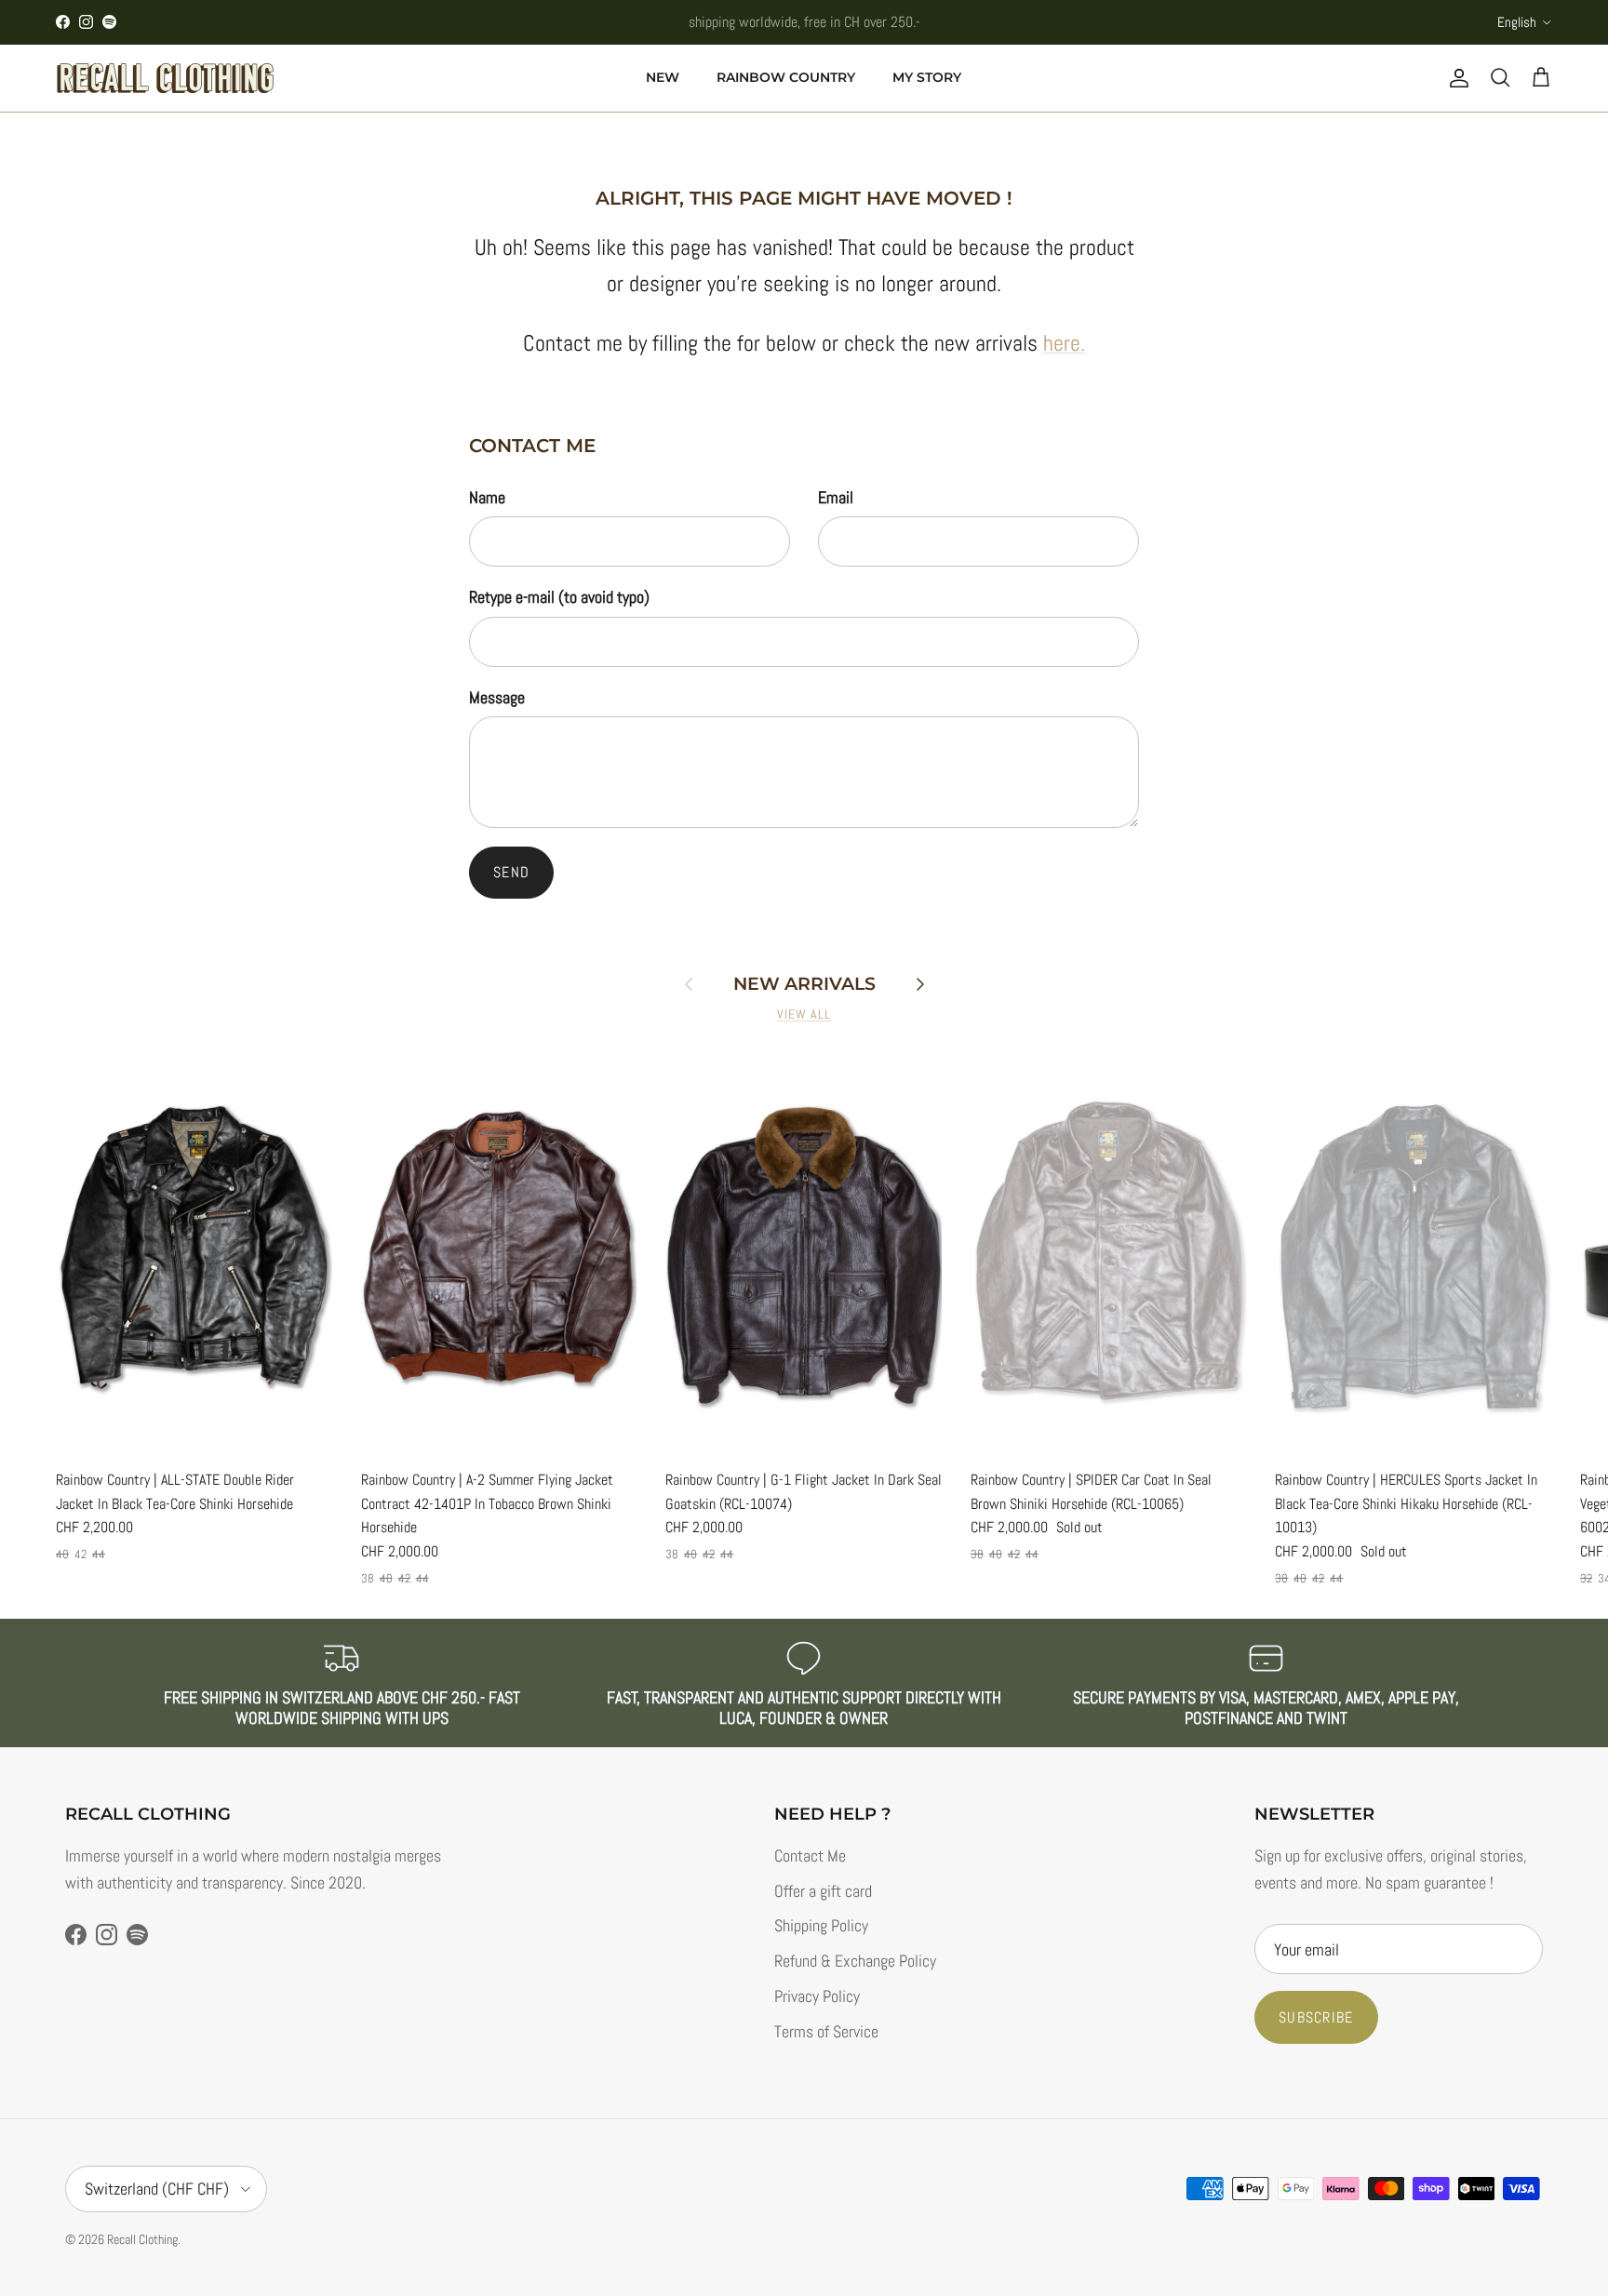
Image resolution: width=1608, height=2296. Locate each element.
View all (804, 1015)
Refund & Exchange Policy (855, 1961)
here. (1064, 343)
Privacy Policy (817, 1996)
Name (487, 497)
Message (497, 697)
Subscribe (1316, 2017)
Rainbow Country (786, 77)
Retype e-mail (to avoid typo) (559, 597)
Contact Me (810, 1855)
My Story (927, 77)
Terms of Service (826, 2031)
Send (511, 872)
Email (836, 497)
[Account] (1455, 78)
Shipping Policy (821, 1925)
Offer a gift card (823, 1891)
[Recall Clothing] (165, 78)
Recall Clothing (142, 2239)
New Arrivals (804, 984)
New (663, 77)
